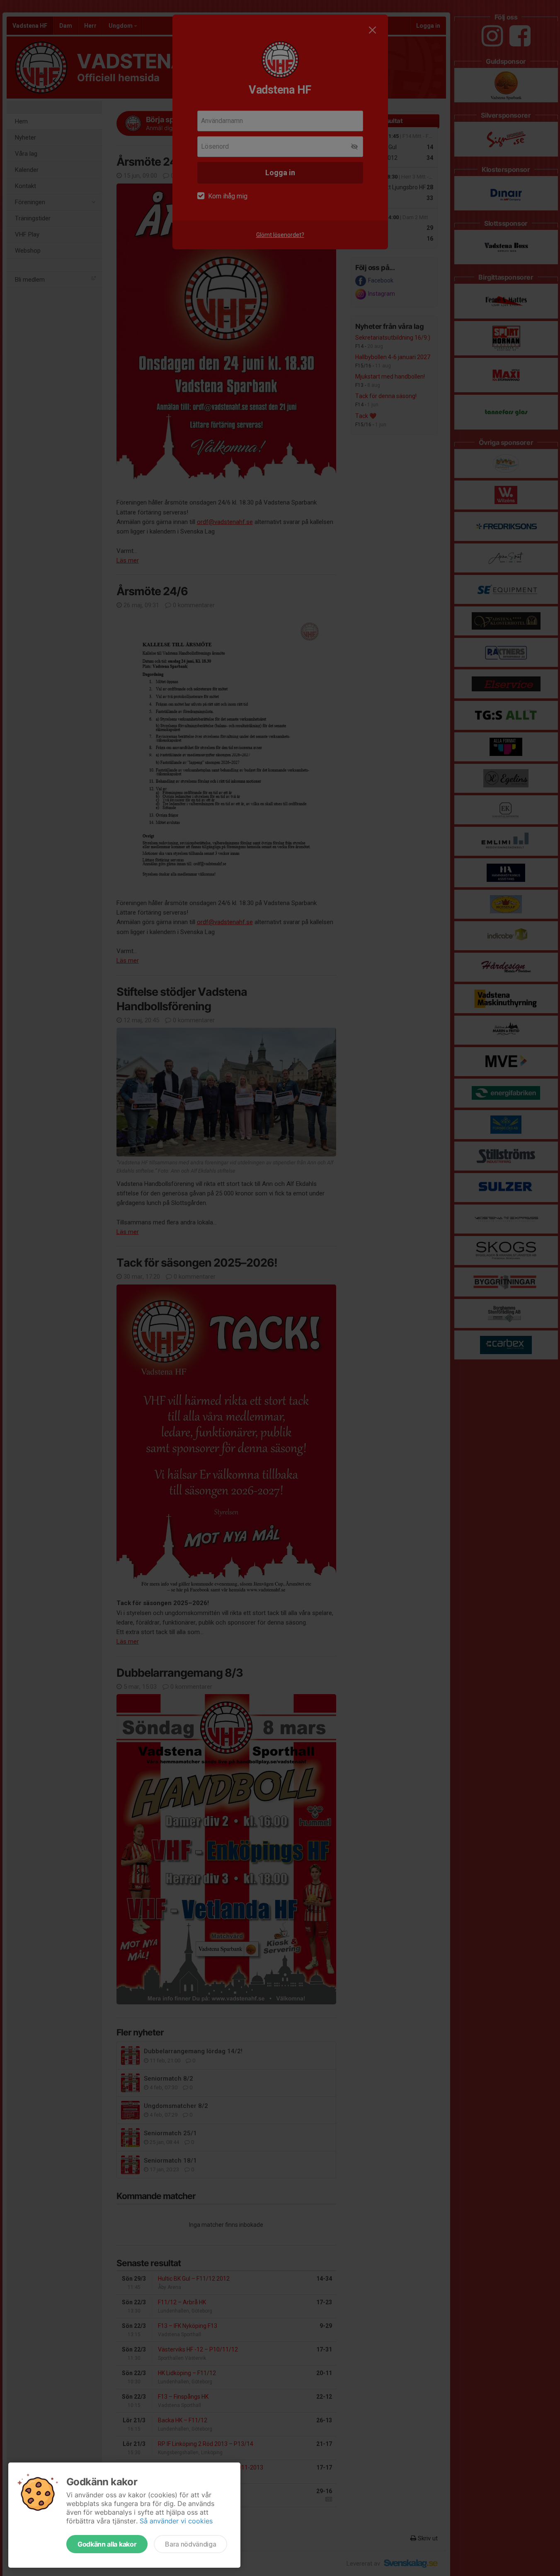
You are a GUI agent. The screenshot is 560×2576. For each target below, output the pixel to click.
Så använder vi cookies (176, 2521)
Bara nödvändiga (190, 2544)
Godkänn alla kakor (107, 2544)
